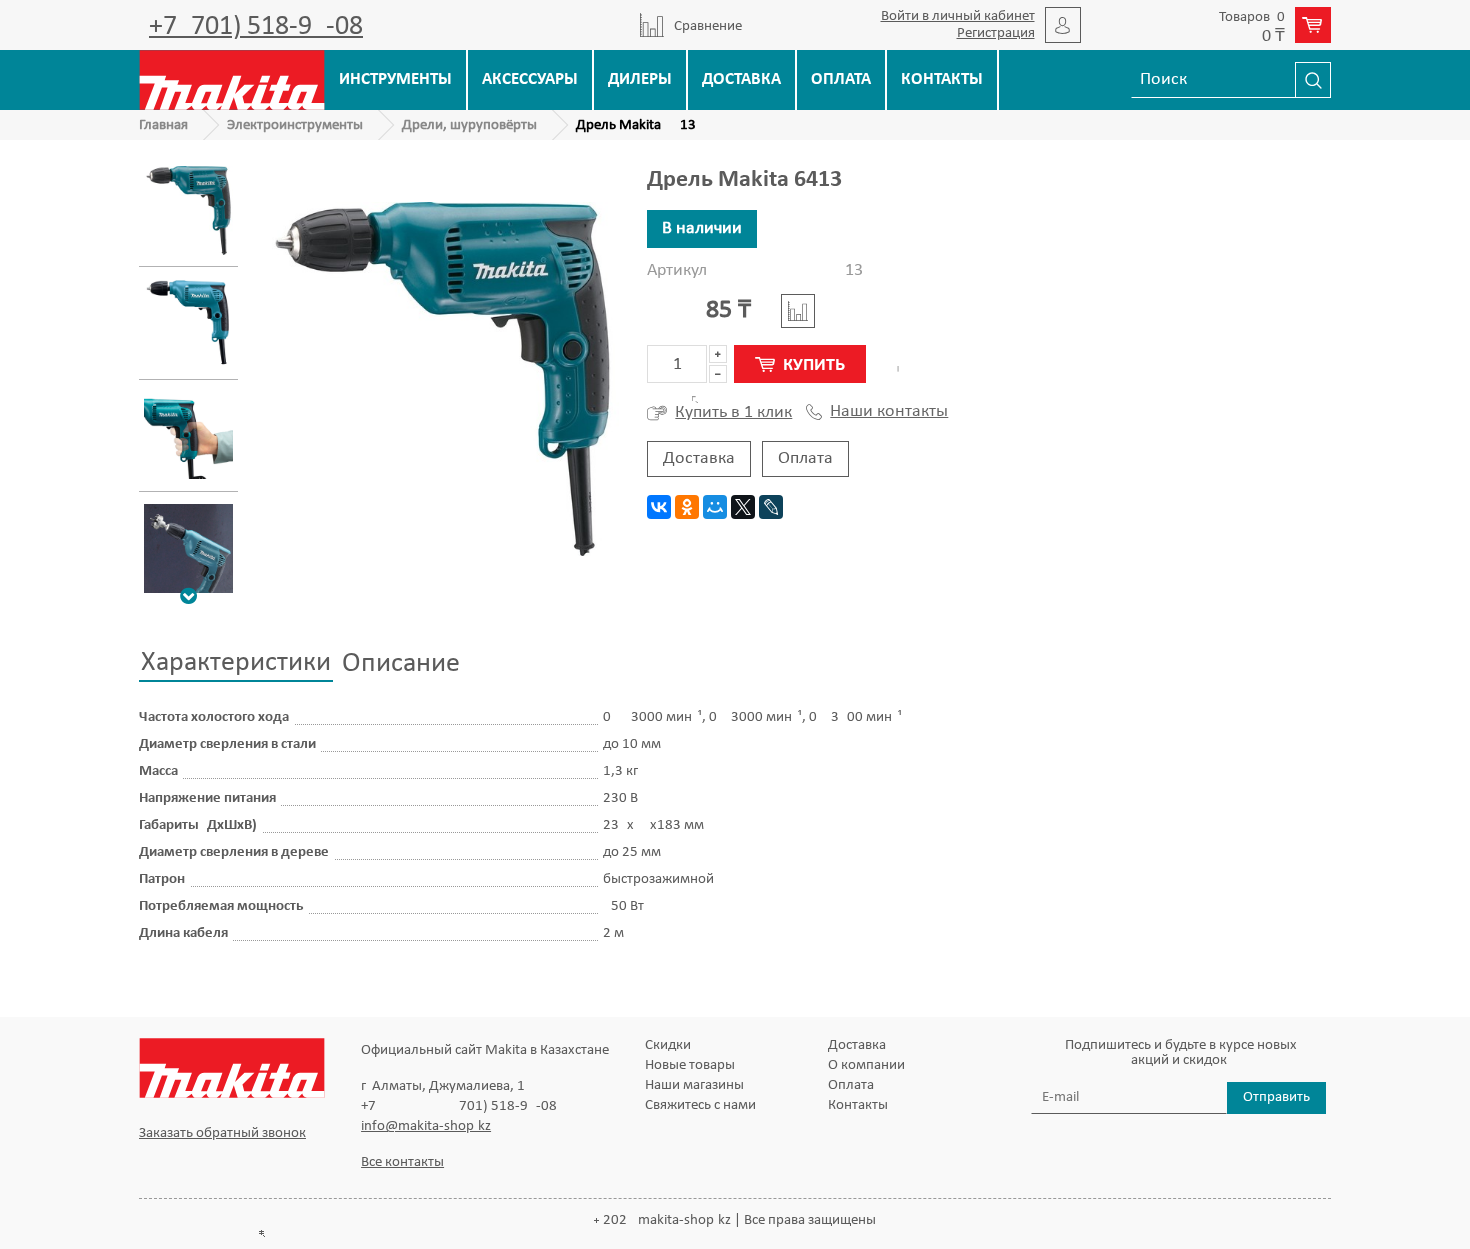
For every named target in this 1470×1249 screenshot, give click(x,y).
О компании (866, 1065)
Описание (401, 664)
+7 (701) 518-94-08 (256, 27)
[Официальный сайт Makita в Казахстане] (232, 79)
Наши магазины (694, 1085)
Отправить (1276, 1097)
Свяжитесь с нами (700, 1105)
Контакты (942, 79)
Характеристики (236, 663)
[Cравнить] (798, 311)
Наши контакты (889, 412)
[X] (743, 507)
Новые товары (690, 1065)
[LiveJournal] (771, 507)
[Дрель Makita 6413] (188, 210)
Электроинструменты (295, 125)
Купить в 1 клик (733, 412)
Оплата (841, 79)
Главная (163, 125)
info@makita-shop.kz (426, 1126)
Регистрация (996, 33)
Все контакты (402, 1162)
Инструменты (395, 79)
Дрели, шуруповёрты (469, 125)
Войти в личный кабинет (958, 16)
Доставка (741, 79)
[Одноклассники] (687, 507)
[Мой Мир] (715, 507)
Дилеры (640, 79)
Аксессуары (530, 79)
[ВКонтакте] (659, 507)
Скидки (668, 1045)
